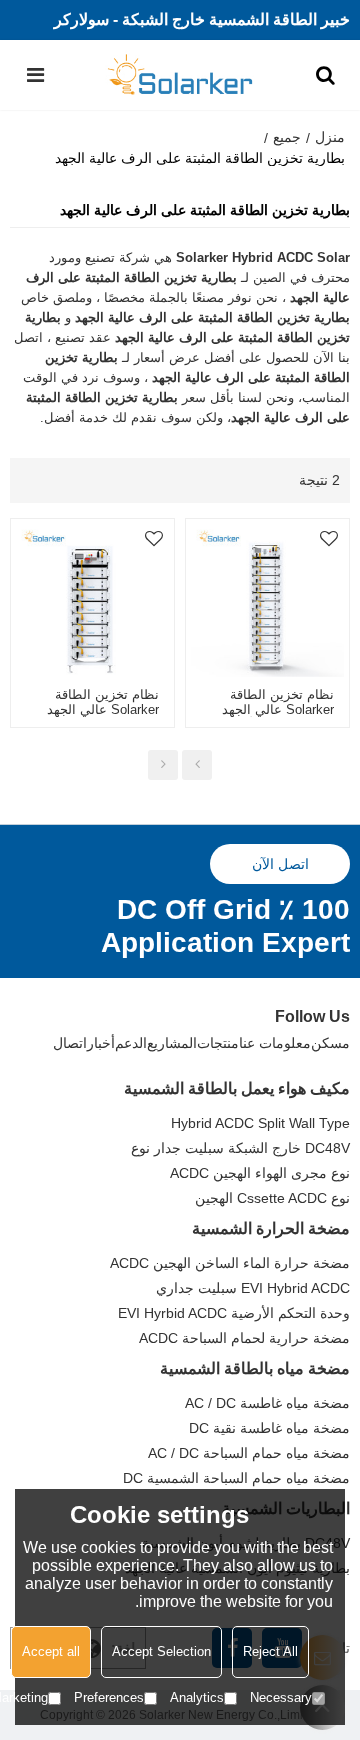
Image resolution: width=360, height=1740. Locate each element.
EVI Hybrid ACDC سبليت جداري (253, 1288)
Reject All (270, 1651)
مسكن (330, 1043)
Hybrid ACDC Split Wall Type (260, 1123)
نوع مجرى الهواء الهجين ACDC (260, 1173)
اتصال (70, 1043)
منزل (330, 137)
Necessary (281, 1697)
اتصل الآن (280, 864)
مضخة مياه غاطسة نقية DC (269, 1428)
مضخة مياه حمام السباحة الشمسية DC (236, 1478)
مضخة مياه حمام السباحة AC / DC (249, 1453)
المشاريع (172, 1043)
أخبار (101, 1043)
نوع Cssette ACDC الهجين (272, 1198)
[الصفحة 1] (197, 765)
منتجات (218, 1043)
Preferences (109, 1697)
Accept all (51, 1651)
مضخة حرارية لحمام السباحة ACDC (244, 1338)
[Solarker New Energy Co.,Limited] (180, 75)
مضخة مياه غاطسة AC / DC (267, 1403)
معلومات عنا (275, 1043)
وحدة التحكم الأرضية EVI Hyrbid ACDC (234, 1313)
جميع (287, 137)
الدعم (131, 1043)
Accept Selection (161, 1651)
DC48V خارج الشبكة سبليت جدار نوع (240, 1148)
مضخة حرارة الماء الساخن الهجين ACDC (230, 1263)
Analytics (197, 1697)
